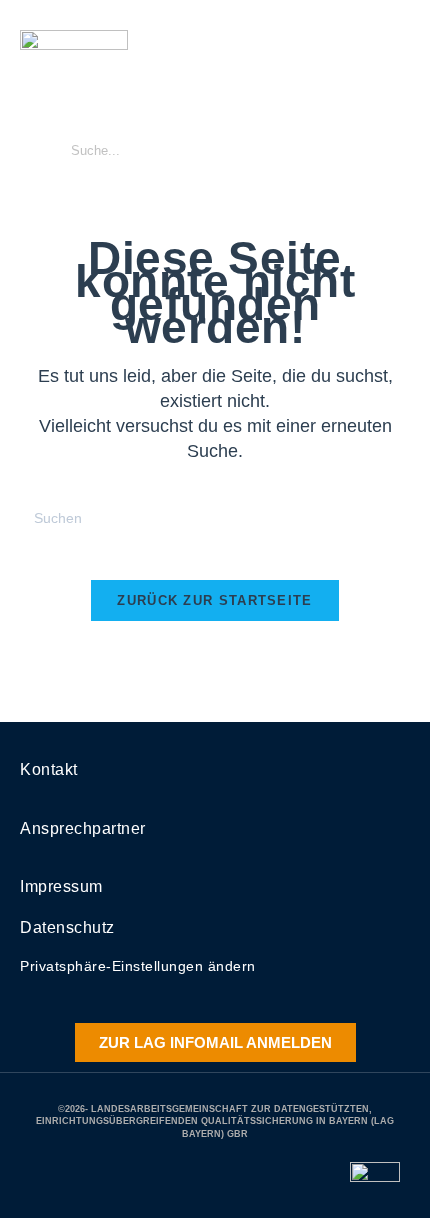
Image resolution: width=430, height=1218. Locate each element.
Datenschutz (67, 927)
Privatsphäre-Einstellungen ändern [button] (138, 966)
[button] (395, 106)
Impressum (61, 886)
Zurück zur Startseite (214, 600)
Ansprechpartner (83, 828)
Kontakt (49, 769)
